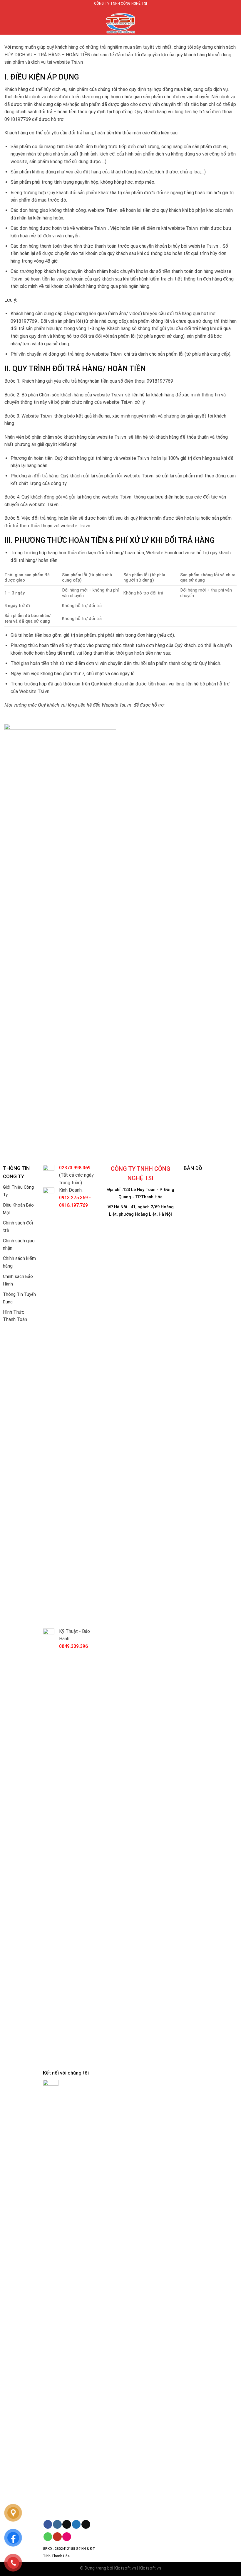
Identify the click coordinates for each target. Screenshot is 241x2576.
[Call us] (48, 2537)
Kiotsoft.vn (125, 2568)
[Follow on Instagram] (57, 2524)
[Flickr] (67, 2537)
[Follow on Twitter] (76, 2524)
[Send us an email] (86, 2524)
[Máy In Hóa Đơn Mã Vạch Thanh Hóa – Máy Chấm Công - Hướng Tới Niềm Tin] (120, 21)
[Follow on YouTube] (57, 2537)
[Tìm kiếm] (234, 21)
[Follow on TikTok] (67, 2524)
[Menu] (8, 21)
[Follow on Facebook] (48, 2524)
